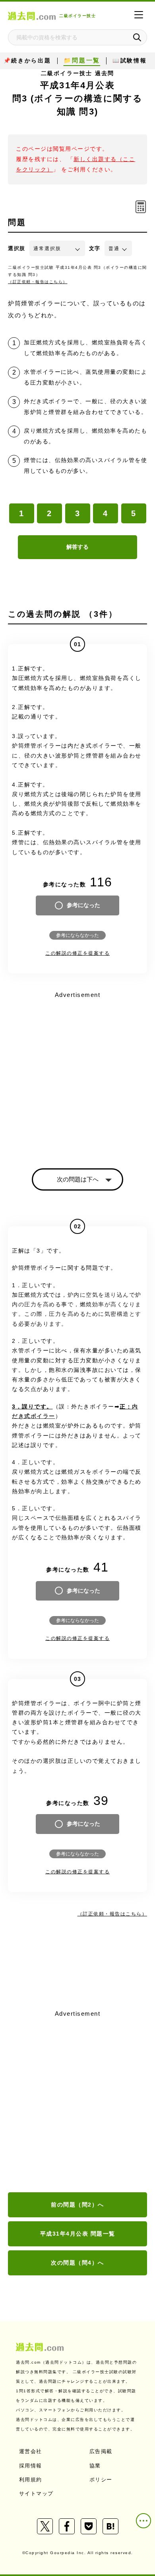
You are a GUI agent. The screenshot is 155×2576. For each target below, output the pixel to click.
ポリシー (101, 2480)
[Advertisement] (77, 2102)
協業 (95, 2466)
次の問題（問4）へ (77, 2263)
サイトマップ (36, 2493)
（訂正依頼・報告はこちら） (38, 282)
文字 (95, 248)
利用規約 (31, 2480)
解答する (77, 547)
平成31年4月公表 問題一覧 (78, 2234)
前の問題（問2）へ (77, 2205)
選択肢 (17, 248)
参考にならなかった (77, 935)
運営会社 (31, 2451)
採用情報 (31, 2466)
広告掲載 (101, 2451)
